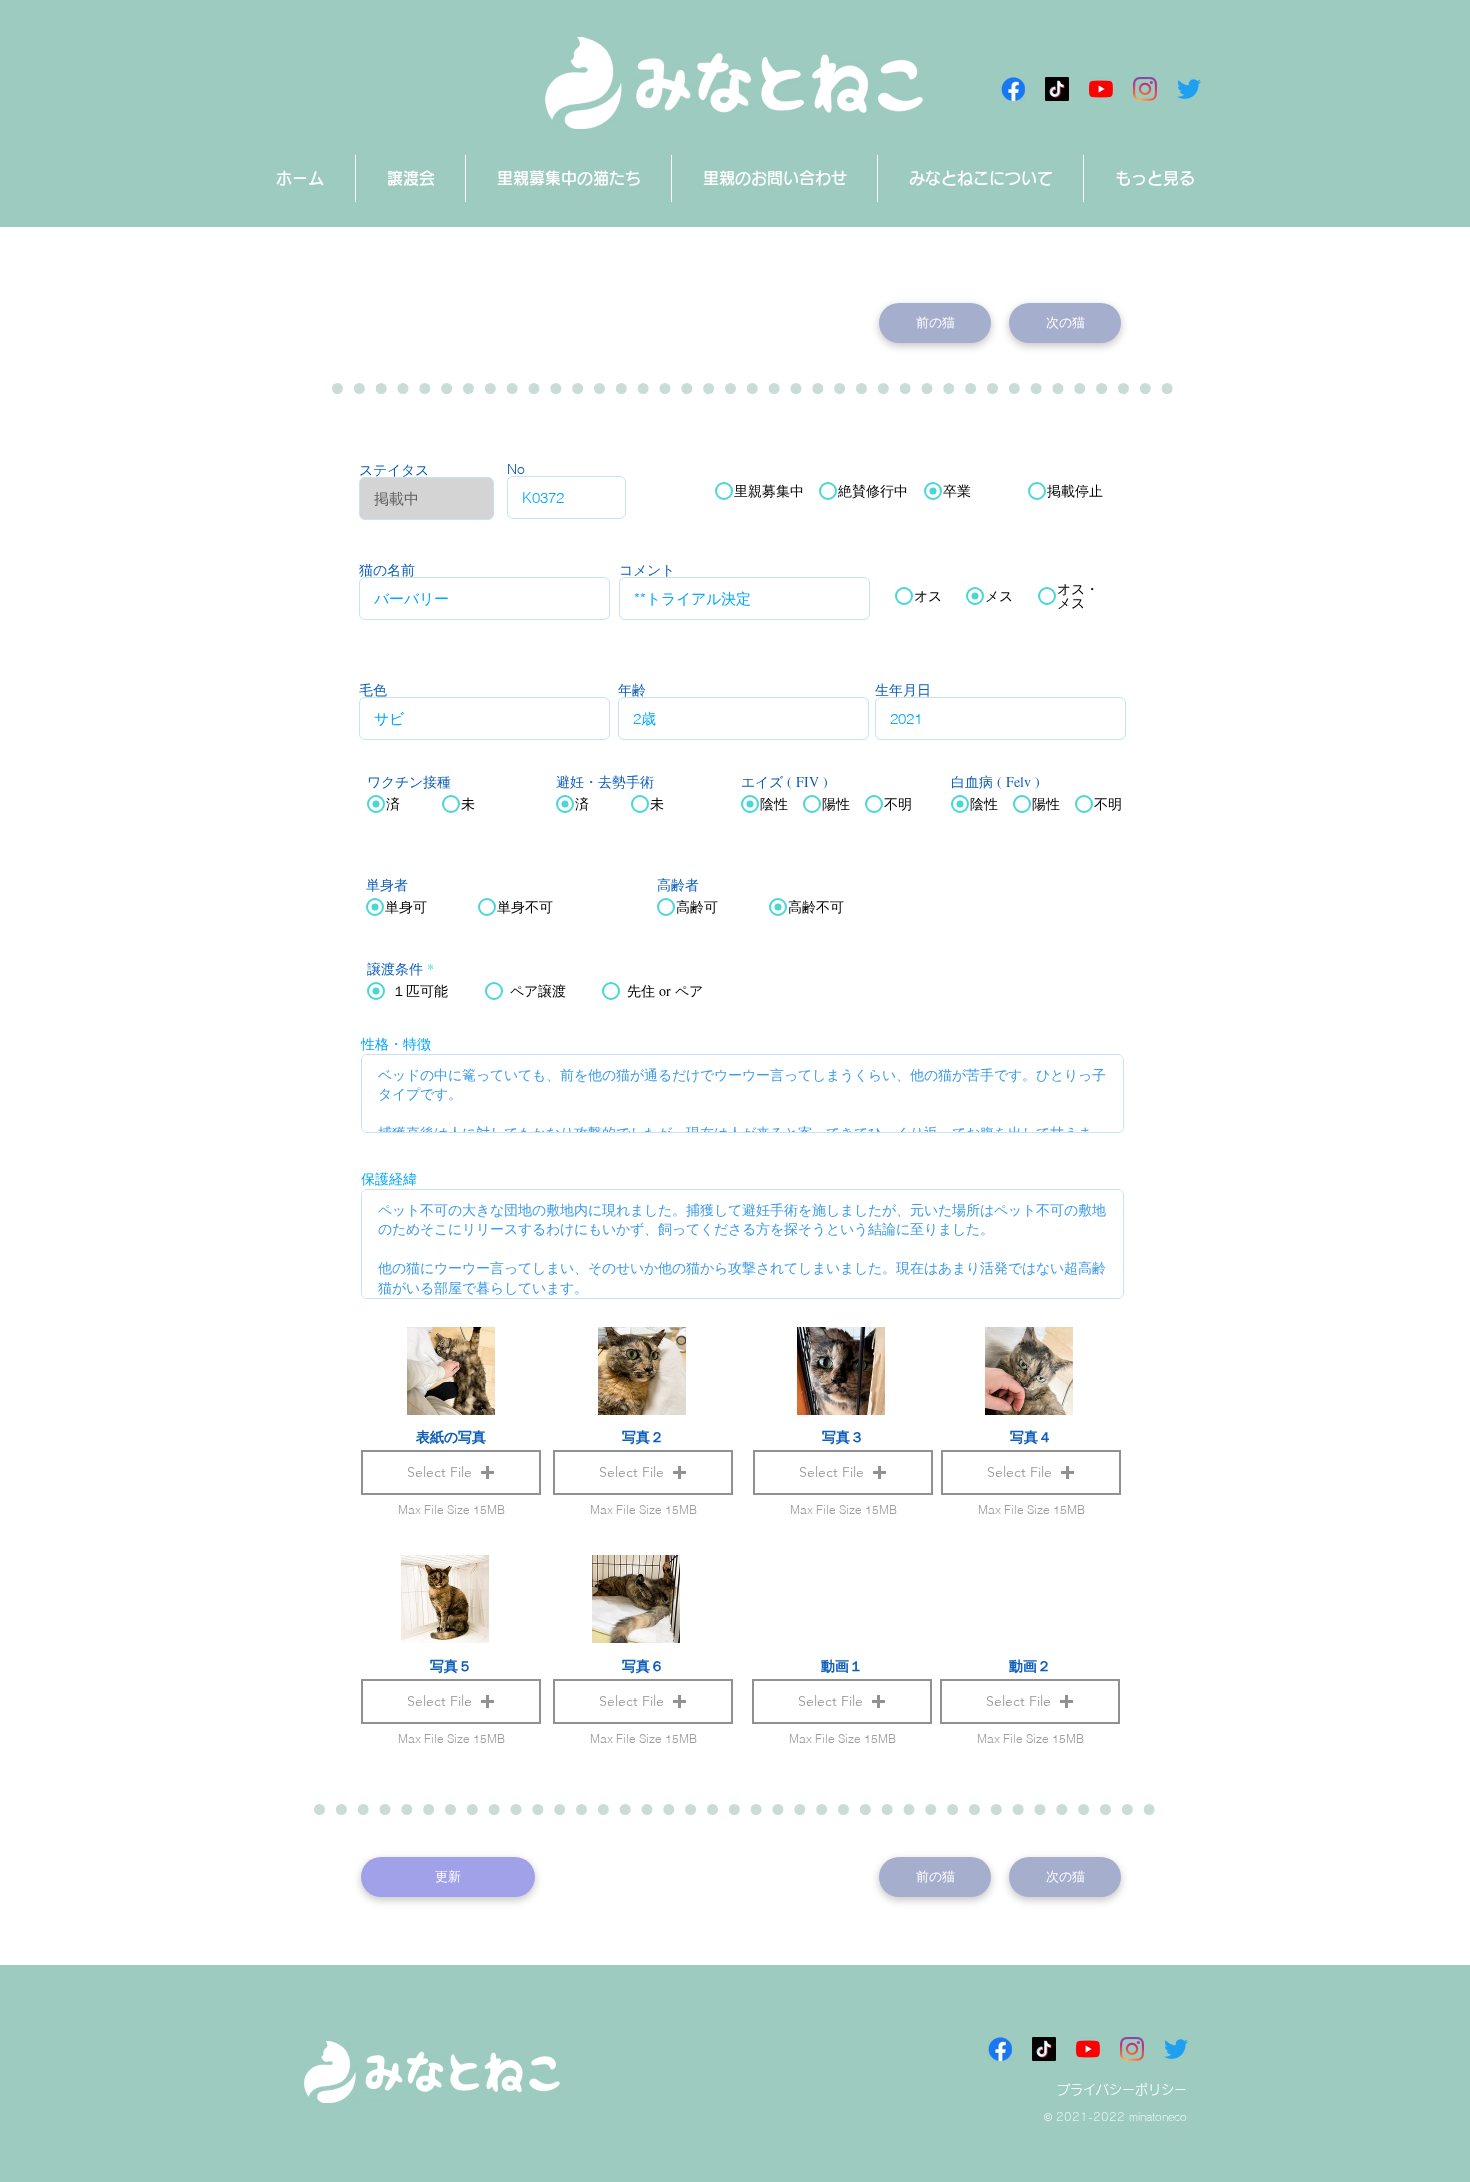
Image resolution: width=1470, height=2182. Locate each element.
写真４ (1031, 1437)
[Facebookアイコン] (1013, 89)
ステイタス (394, 470)
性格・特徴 (396, 1044)
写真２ (643, 1437)
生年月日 (903, 690)
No (516, 469)
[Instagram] (1145, 89)
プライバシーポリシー (1122, 2089)
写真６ (643, 1666)
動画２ (1030, 1666)
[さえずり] (1189, 89)
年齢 (632, 690)
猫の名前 (387, 570)
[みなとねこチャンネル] (1101, 89)
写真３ (843, 1437)
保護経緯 (389, 1179)
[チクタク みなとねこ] (1057, 89)
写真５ (451, 1666)
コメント (647, 570)
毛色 (373, 690)
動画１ (842, 1666)
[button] (842, 1701)
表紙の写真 (451, 1437)
